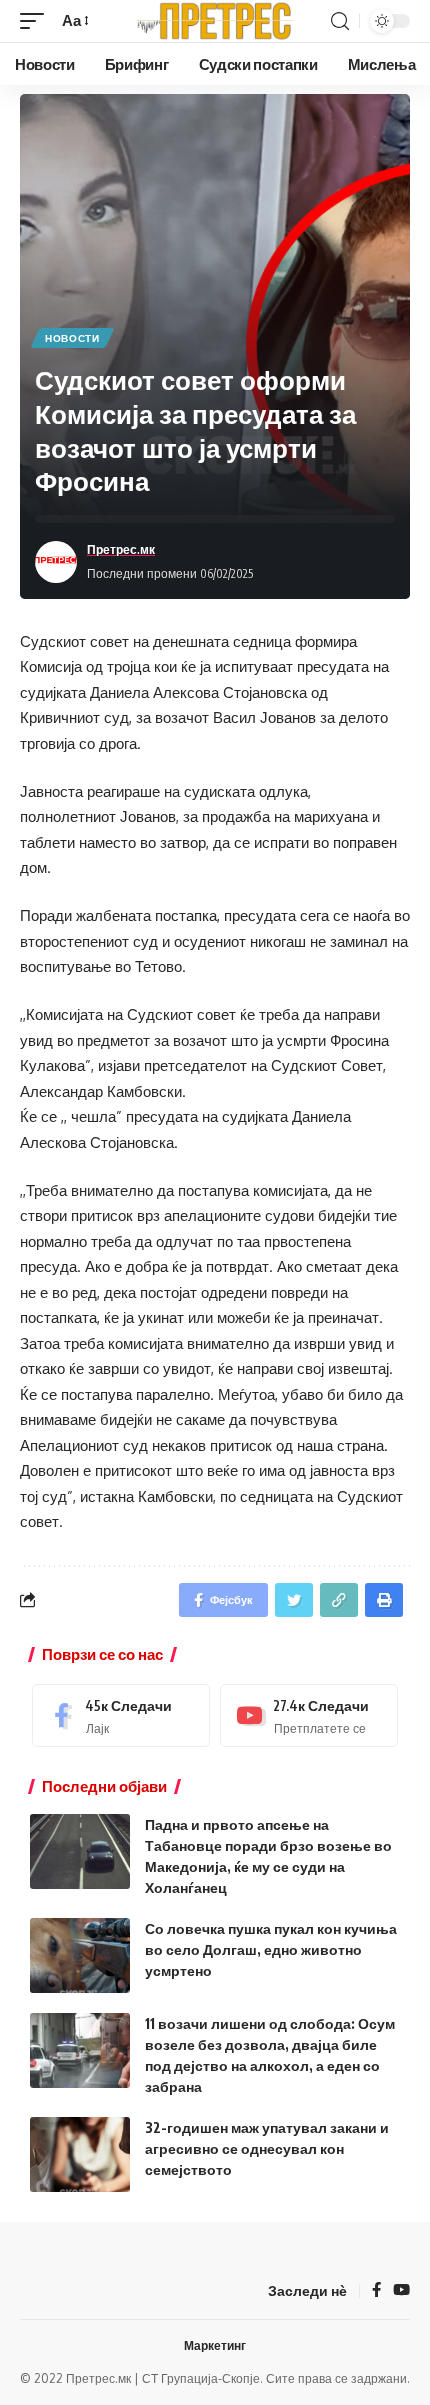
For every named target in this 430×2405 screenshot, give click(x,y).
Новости (72, 338)
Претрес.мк (121, 549)
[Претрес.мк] (215, 21)
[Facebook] (121, 1715)
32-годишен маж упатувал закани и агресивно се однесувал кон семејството (267, 2148)
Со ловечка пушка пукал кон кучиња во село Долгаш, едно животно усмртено (271, 1949)
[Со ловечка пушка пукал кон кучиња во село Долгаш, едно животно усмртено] (80, 1955)
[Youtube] (309, 1715)
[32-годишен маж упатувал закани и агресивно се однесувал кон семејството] (80, 2154)
